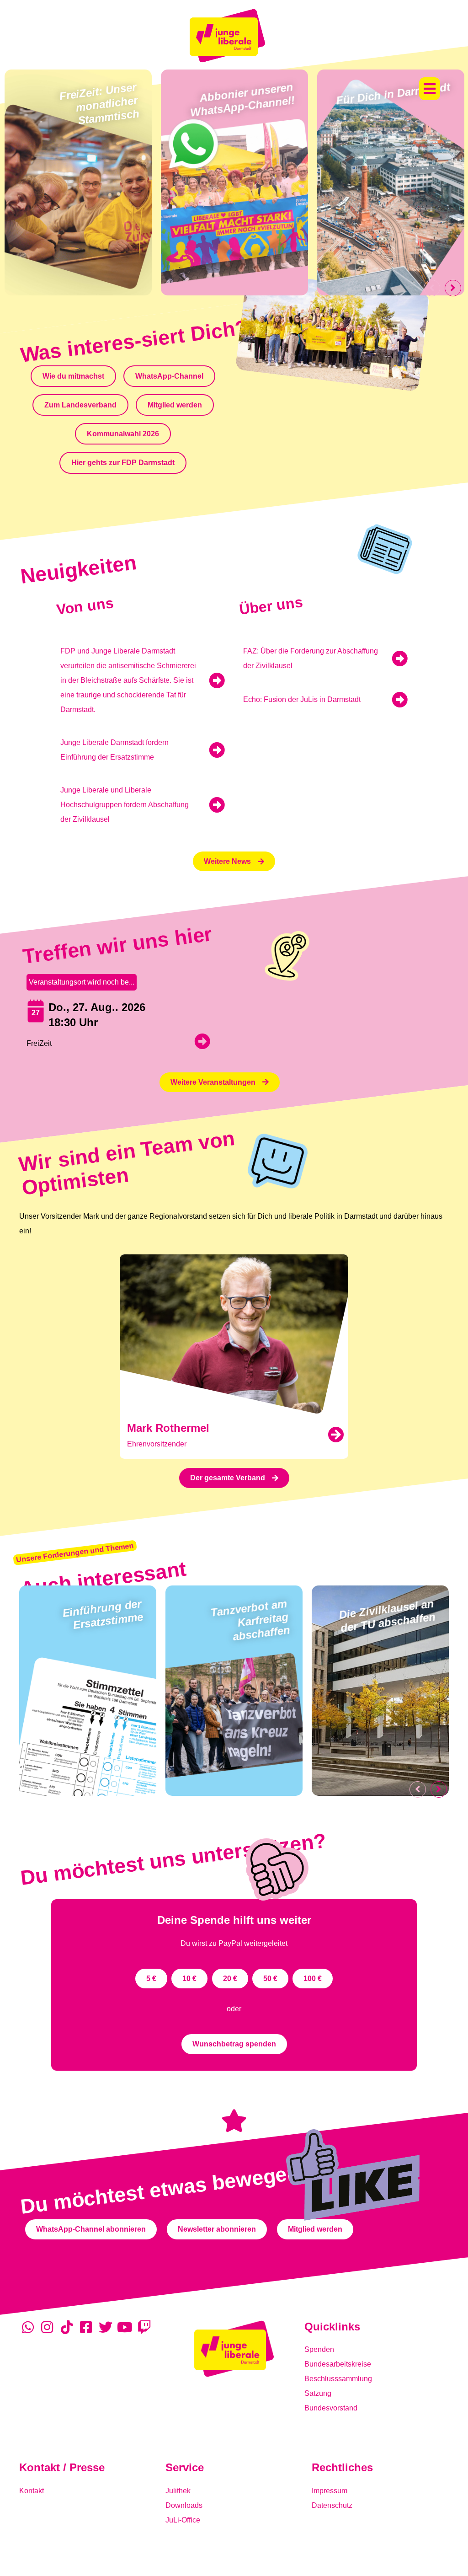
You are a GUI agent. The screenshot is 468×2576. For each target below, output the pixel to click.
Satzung (318, 2393)
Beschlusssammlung (338, 2379)
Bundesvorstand (331, 2408)
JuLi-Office (183, 2520)
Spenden (319, 2349)
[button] (430, 89)
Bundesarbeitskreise (338, 2364)
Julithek (178, 2491)
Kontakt (32, 2491)
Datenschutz (332, 2505)
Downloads (184, 2505)
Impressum (330, 2491)
